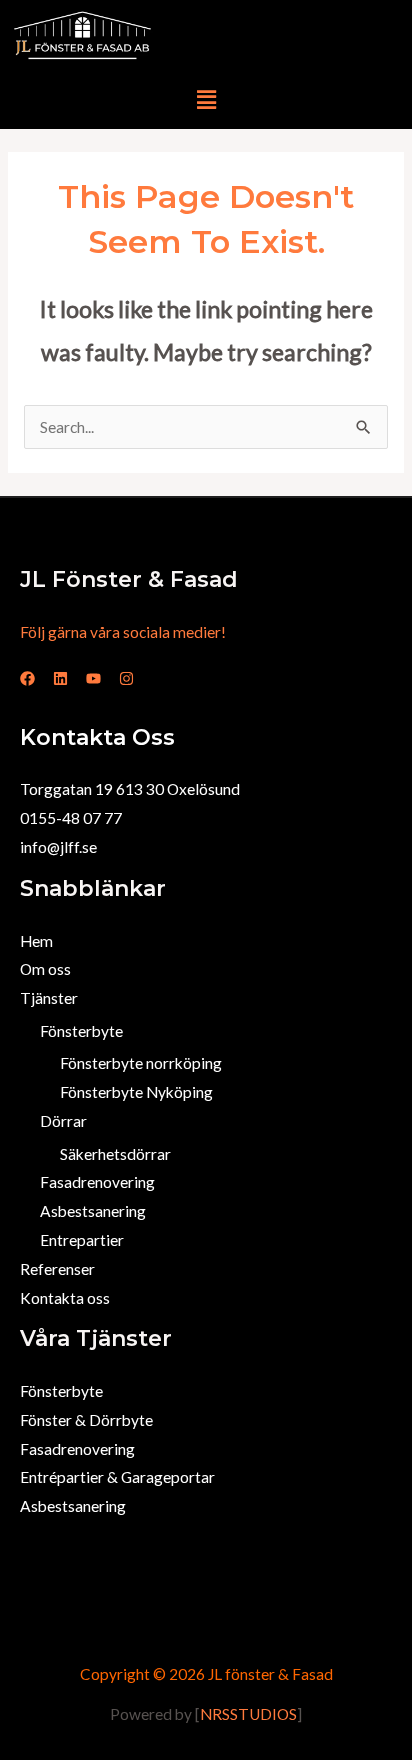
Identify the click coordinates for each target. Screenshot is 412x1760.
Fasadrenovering (97, 1182)
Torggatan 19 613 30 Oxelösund (130, 789)
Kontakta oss (65, 1298)
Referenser (57, 1269)
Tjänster (49, 998)
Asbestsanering (93, 1211)
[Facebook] (27, 678)
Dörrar (63, 1121)
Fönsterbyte (81, 1031)
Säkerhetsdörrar (115, 1154)
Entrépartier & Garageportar (117, 1477)
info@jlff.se (58, 847)
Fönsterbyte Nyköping (136, 1092)
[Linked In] (60, 678)
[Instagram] (126, 678)
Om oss (45, 969)
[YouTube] (93, 678)
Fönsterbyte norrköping (141, 1063)
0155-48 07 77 (71, 818)
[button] (206, 99)
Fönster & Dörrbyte (86, 1420)
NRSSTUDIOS (248, 1714)
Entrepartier (82, 1240)
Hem (36, 941)
